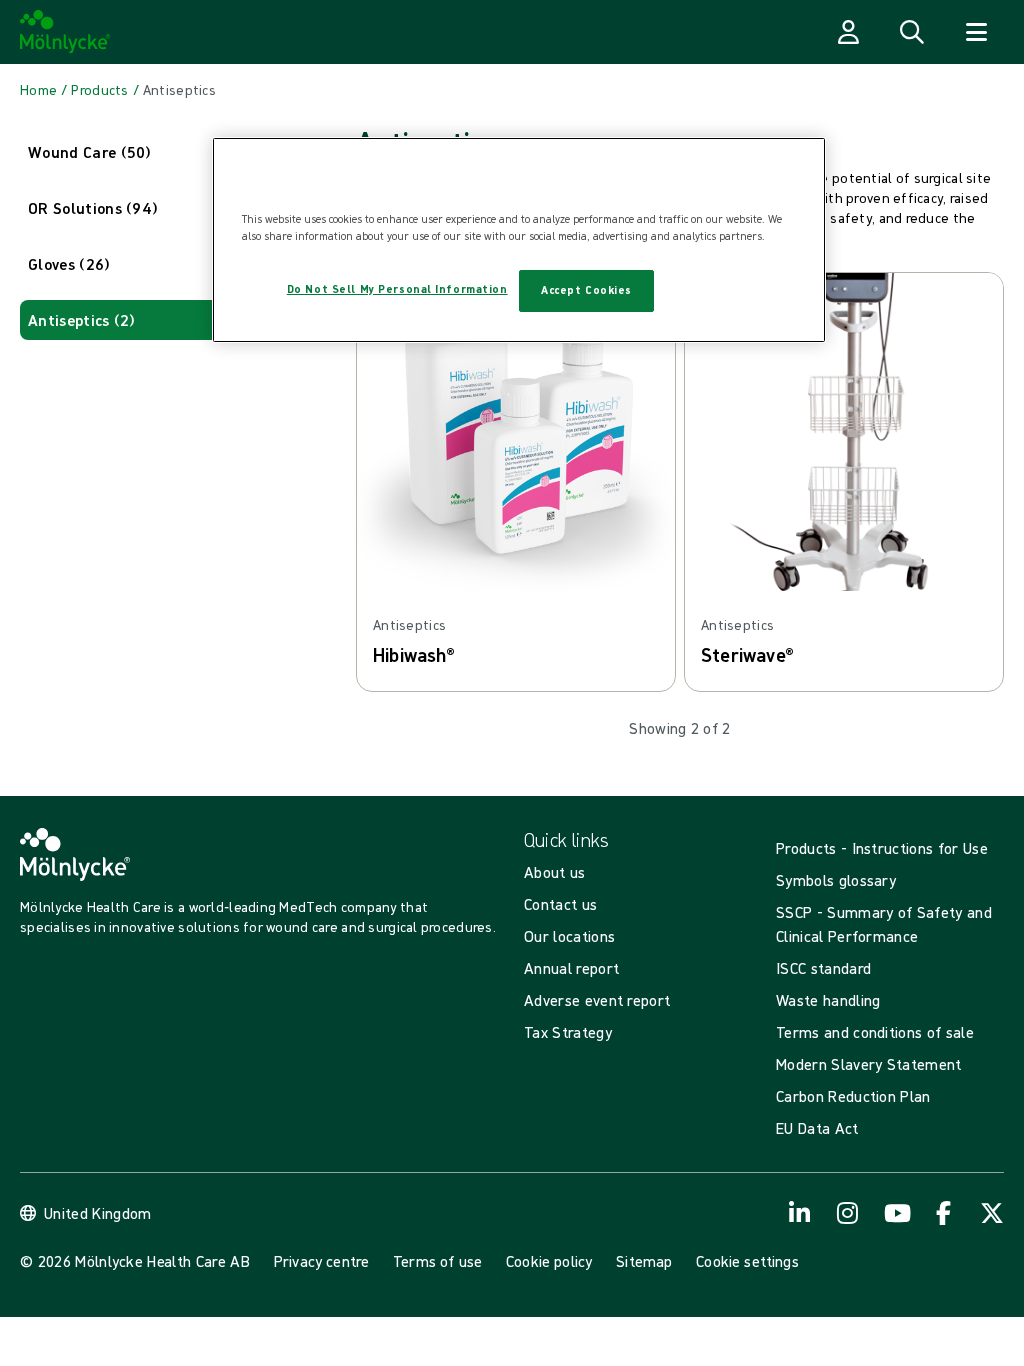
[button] (176, 152)
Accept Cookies (586, 290)
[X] (992, 1213)
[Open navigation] (976, 32)
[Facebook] (944, 1213)
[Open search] (912, 32)
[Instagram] (848, 1213)
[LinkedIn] (800, 1213)
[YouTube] (896, 1213)
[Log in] (848, 32)
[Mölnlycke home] (65, 32)
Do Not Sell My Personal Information (397, 289)
